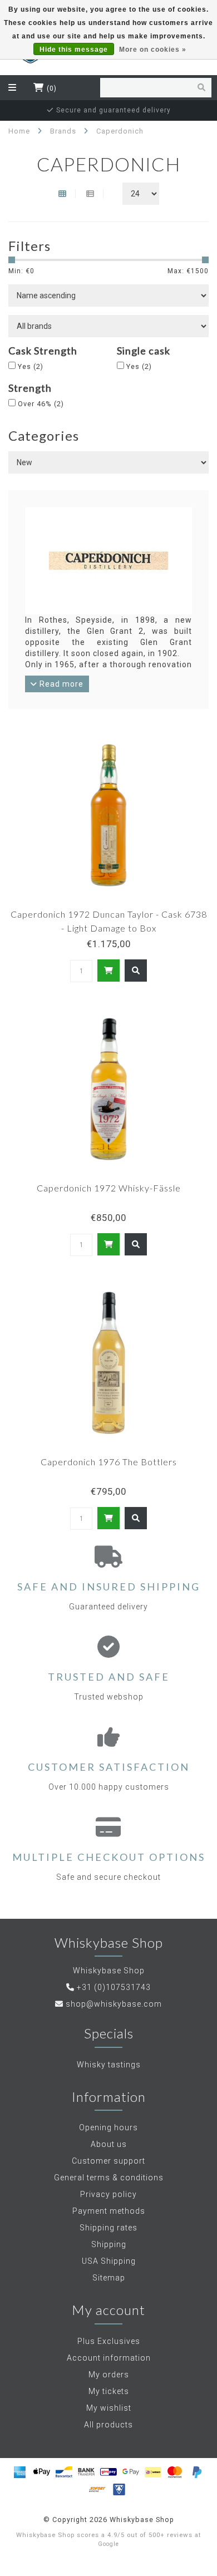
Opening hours (108, 2127)
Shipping (109, 2244)
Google (108, 2544)
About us (109, 2144)
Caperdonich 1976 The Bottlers (109, 1462)
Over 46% (41, 404)
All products (108, 2425)
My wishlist (109, 2408)
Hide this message (74, 50)
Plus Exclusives (109, 2341)
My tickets (109, 2391)
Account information (109, 2358)
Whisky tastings (109, 2065)
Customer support (108, 2161)
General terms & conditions (109, 2178)
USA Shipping (109, 2261)
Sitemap (109, 2278)
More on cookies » (153, 50)
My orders (109, 2375)
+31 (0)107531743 (114, 1987)
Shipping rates (108, 2228)
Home (19, 131)
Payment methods (109, 2211)
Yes (31, 366)
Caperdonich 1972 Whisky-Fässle (109, 1188)
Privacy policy (108, 2194)
